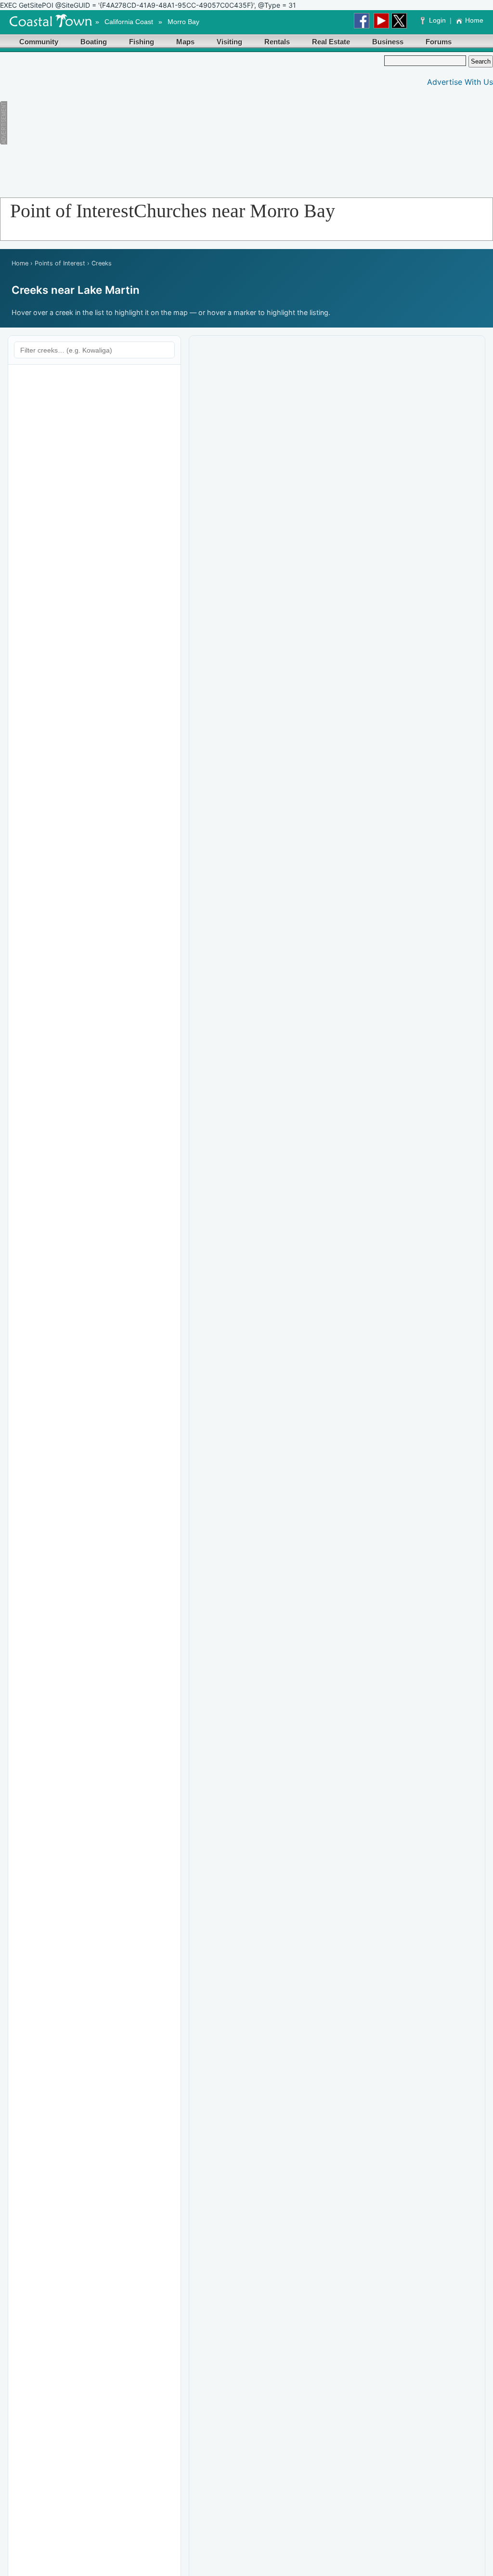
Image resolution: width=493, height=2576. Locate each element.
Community (39, 42)
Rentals (277, 42)
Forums (439, 42)
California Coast (129, 22)
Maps (185, 42)
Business (388, 42)
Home (474, 20)
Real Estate (331, 42)
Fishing (142, 42)
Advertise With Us (460, 82)
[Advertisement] (182, 123)
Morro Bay (183, 22)
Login (437, 20)
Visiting (229, 42)
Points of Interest (60, 263)
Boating (94, 42)
